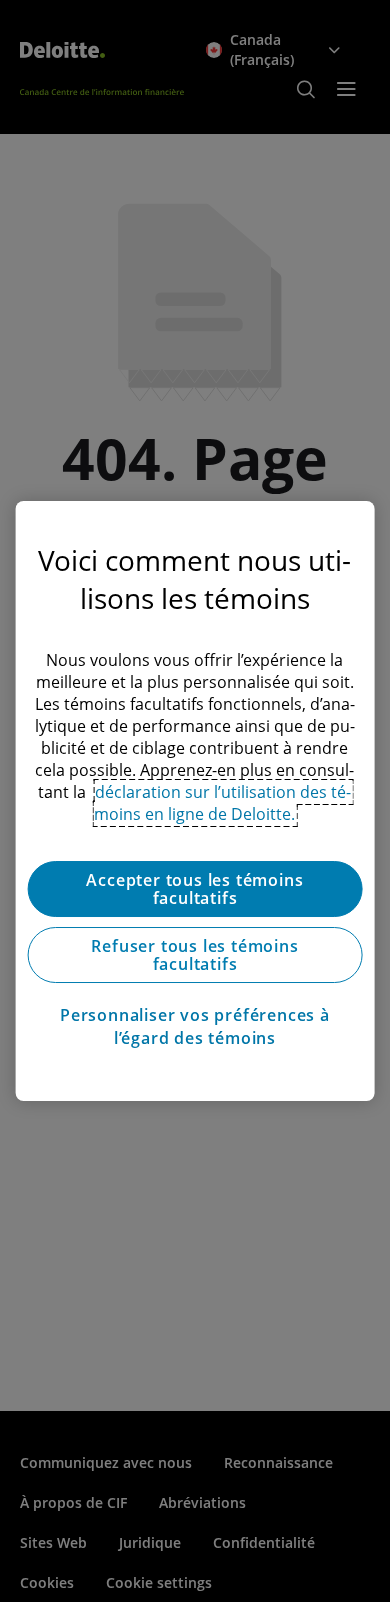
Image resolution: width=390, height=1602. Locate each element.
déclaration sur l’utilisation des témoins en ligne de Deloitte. (222, 803)
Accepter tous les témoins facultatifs (194, 889)
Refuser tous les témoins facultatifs (194, 955)
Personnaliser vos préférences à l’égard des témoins (195, 1026)
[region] (195, 801)
